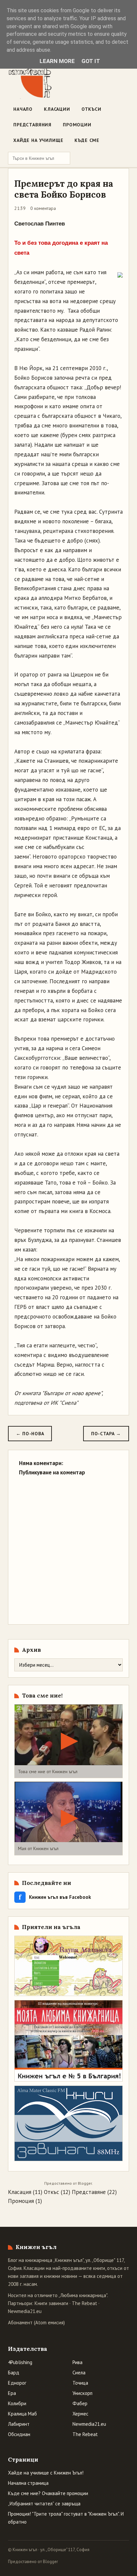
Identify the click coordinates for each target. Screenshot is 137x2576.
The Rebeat (84, 2303)
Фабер (80, 2403)
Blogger (85, 2183)
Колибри (17, 2403)
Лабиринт (19, 2424)
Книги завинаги (51, 2303)
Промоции (77, 125)
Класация (20, 2192)
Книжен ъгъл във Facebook (55, 1897)
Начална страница (28, 2483)
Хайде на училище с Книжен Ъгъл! (46, 2473)
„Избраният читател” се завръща (44, 2504)
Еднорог (17, 2383)
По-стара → (106, 1434)
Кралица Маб (22, 2414)
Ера (12, 2393)
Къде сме (87, 140)
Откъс (52, 2192)
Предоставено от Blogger (33, 2562)
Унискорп (82, 2393)
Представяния (32, 125)
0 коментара (43, 208)
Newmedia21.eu (25, 2311)
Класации (57, 109)
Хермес (80, 2414)
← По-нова (30, 1434)
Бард (14, 2373)
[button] (68, 1741)
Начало (23, 109)
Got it (91, 61)
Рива (77, 2362)
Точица (80, 2383)
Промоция (21, 2201)
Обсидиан (19, 2434)
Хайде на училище (38, 140)
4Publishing (20, 2362)
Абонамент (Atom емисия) (36, 2322)
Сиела (79, 2373)
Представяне (89, 2192)
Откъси (91, 109)
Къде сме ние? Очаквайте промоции (48, 2493)
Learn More (57, 61)
